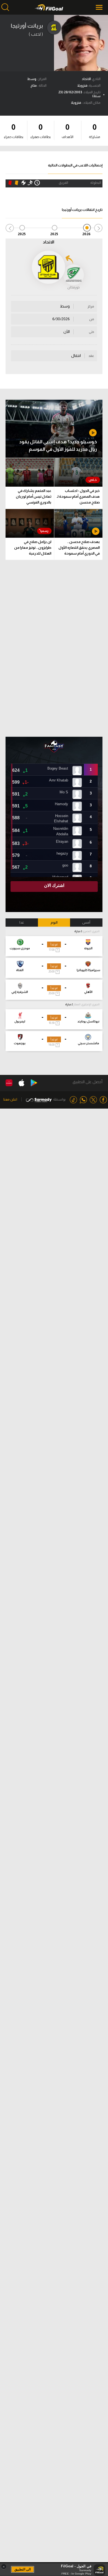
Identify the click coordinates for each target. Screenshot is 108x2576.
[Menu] (100, 7)
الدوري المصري (91, 931)
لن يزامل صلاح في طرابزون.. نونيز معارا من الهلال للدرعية (33, 548)
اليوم (54, 923)
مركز (91, 306)
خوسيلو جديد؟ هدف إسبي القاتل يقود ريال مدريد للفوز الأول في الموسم (58, 446)
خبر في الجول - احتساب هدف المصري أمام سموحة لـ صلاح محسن (78, 496)
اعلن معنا (10, 1099)
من (92, 319)
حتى (92, 332)
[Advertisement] (54, 648)
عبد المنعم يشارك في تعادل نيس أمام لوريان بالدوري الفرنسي (34, 496)
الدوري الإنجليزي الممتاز (87, 1004)
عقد (91, 356)
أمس (86, 923)
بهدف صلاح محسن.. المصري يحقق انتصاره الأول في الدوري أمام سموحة (79, 548)
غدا (22, 923)
